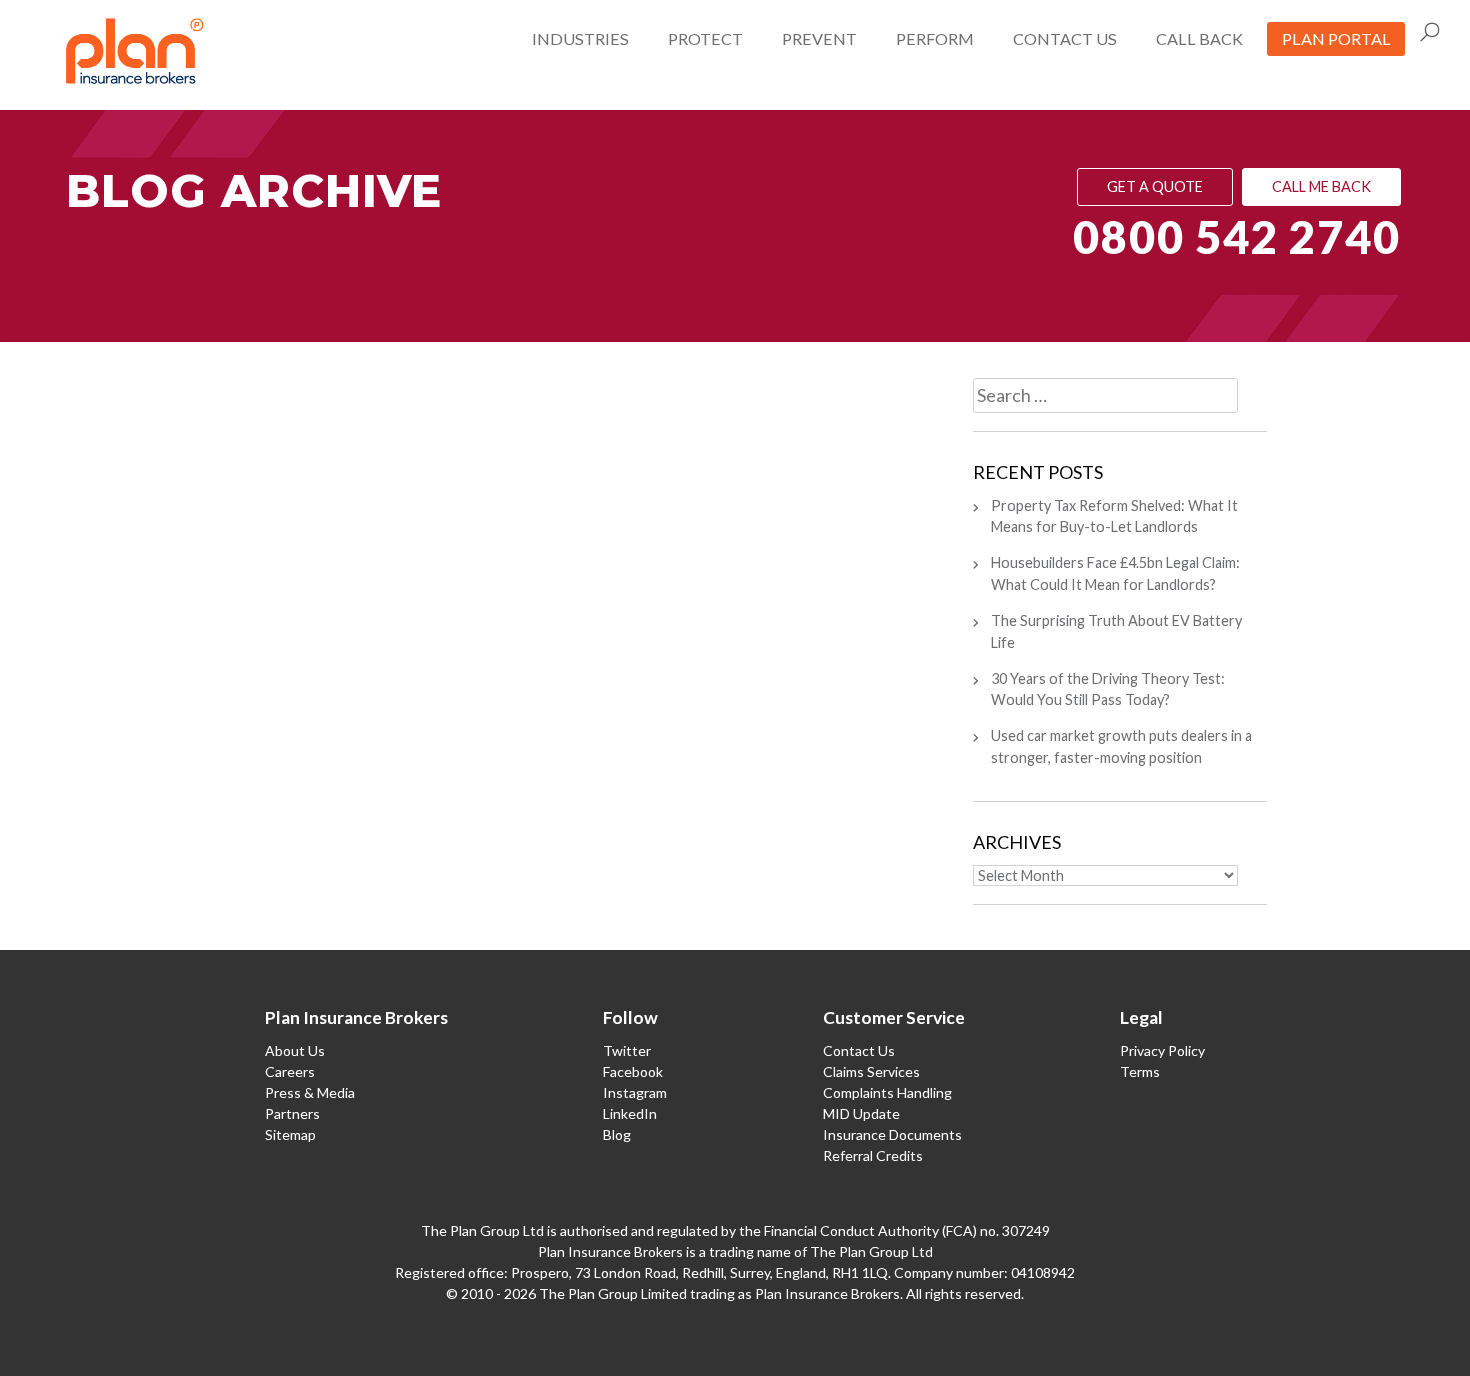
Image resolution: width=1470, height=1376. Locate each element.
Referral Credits (873, 1155)
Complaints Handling (887, 1092)
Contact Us (1065, 38)
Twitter (627, 1050)
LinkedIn (630, 1113)
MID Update (861, 1113)
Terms (1140, 1071)
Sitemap (290, 1134)
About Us (295, 1050)
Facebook (633, 1071)
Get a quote (1155, 186)
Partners (292, 1113)
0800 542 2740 (1236, 237)
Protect (705, 38)
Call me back (1321, 186)
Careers (290, 1071)
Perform (935, 38)
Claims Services (871, 1071)
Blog (617, 1134)
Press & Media (310, 1092)
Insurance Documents (892, 1134)
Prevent (819, 38)
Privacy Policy (1162, 1050)
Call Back (1199, 38)
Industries (580, 38)
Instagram (635, 1092)
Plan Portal (1336, 38)
